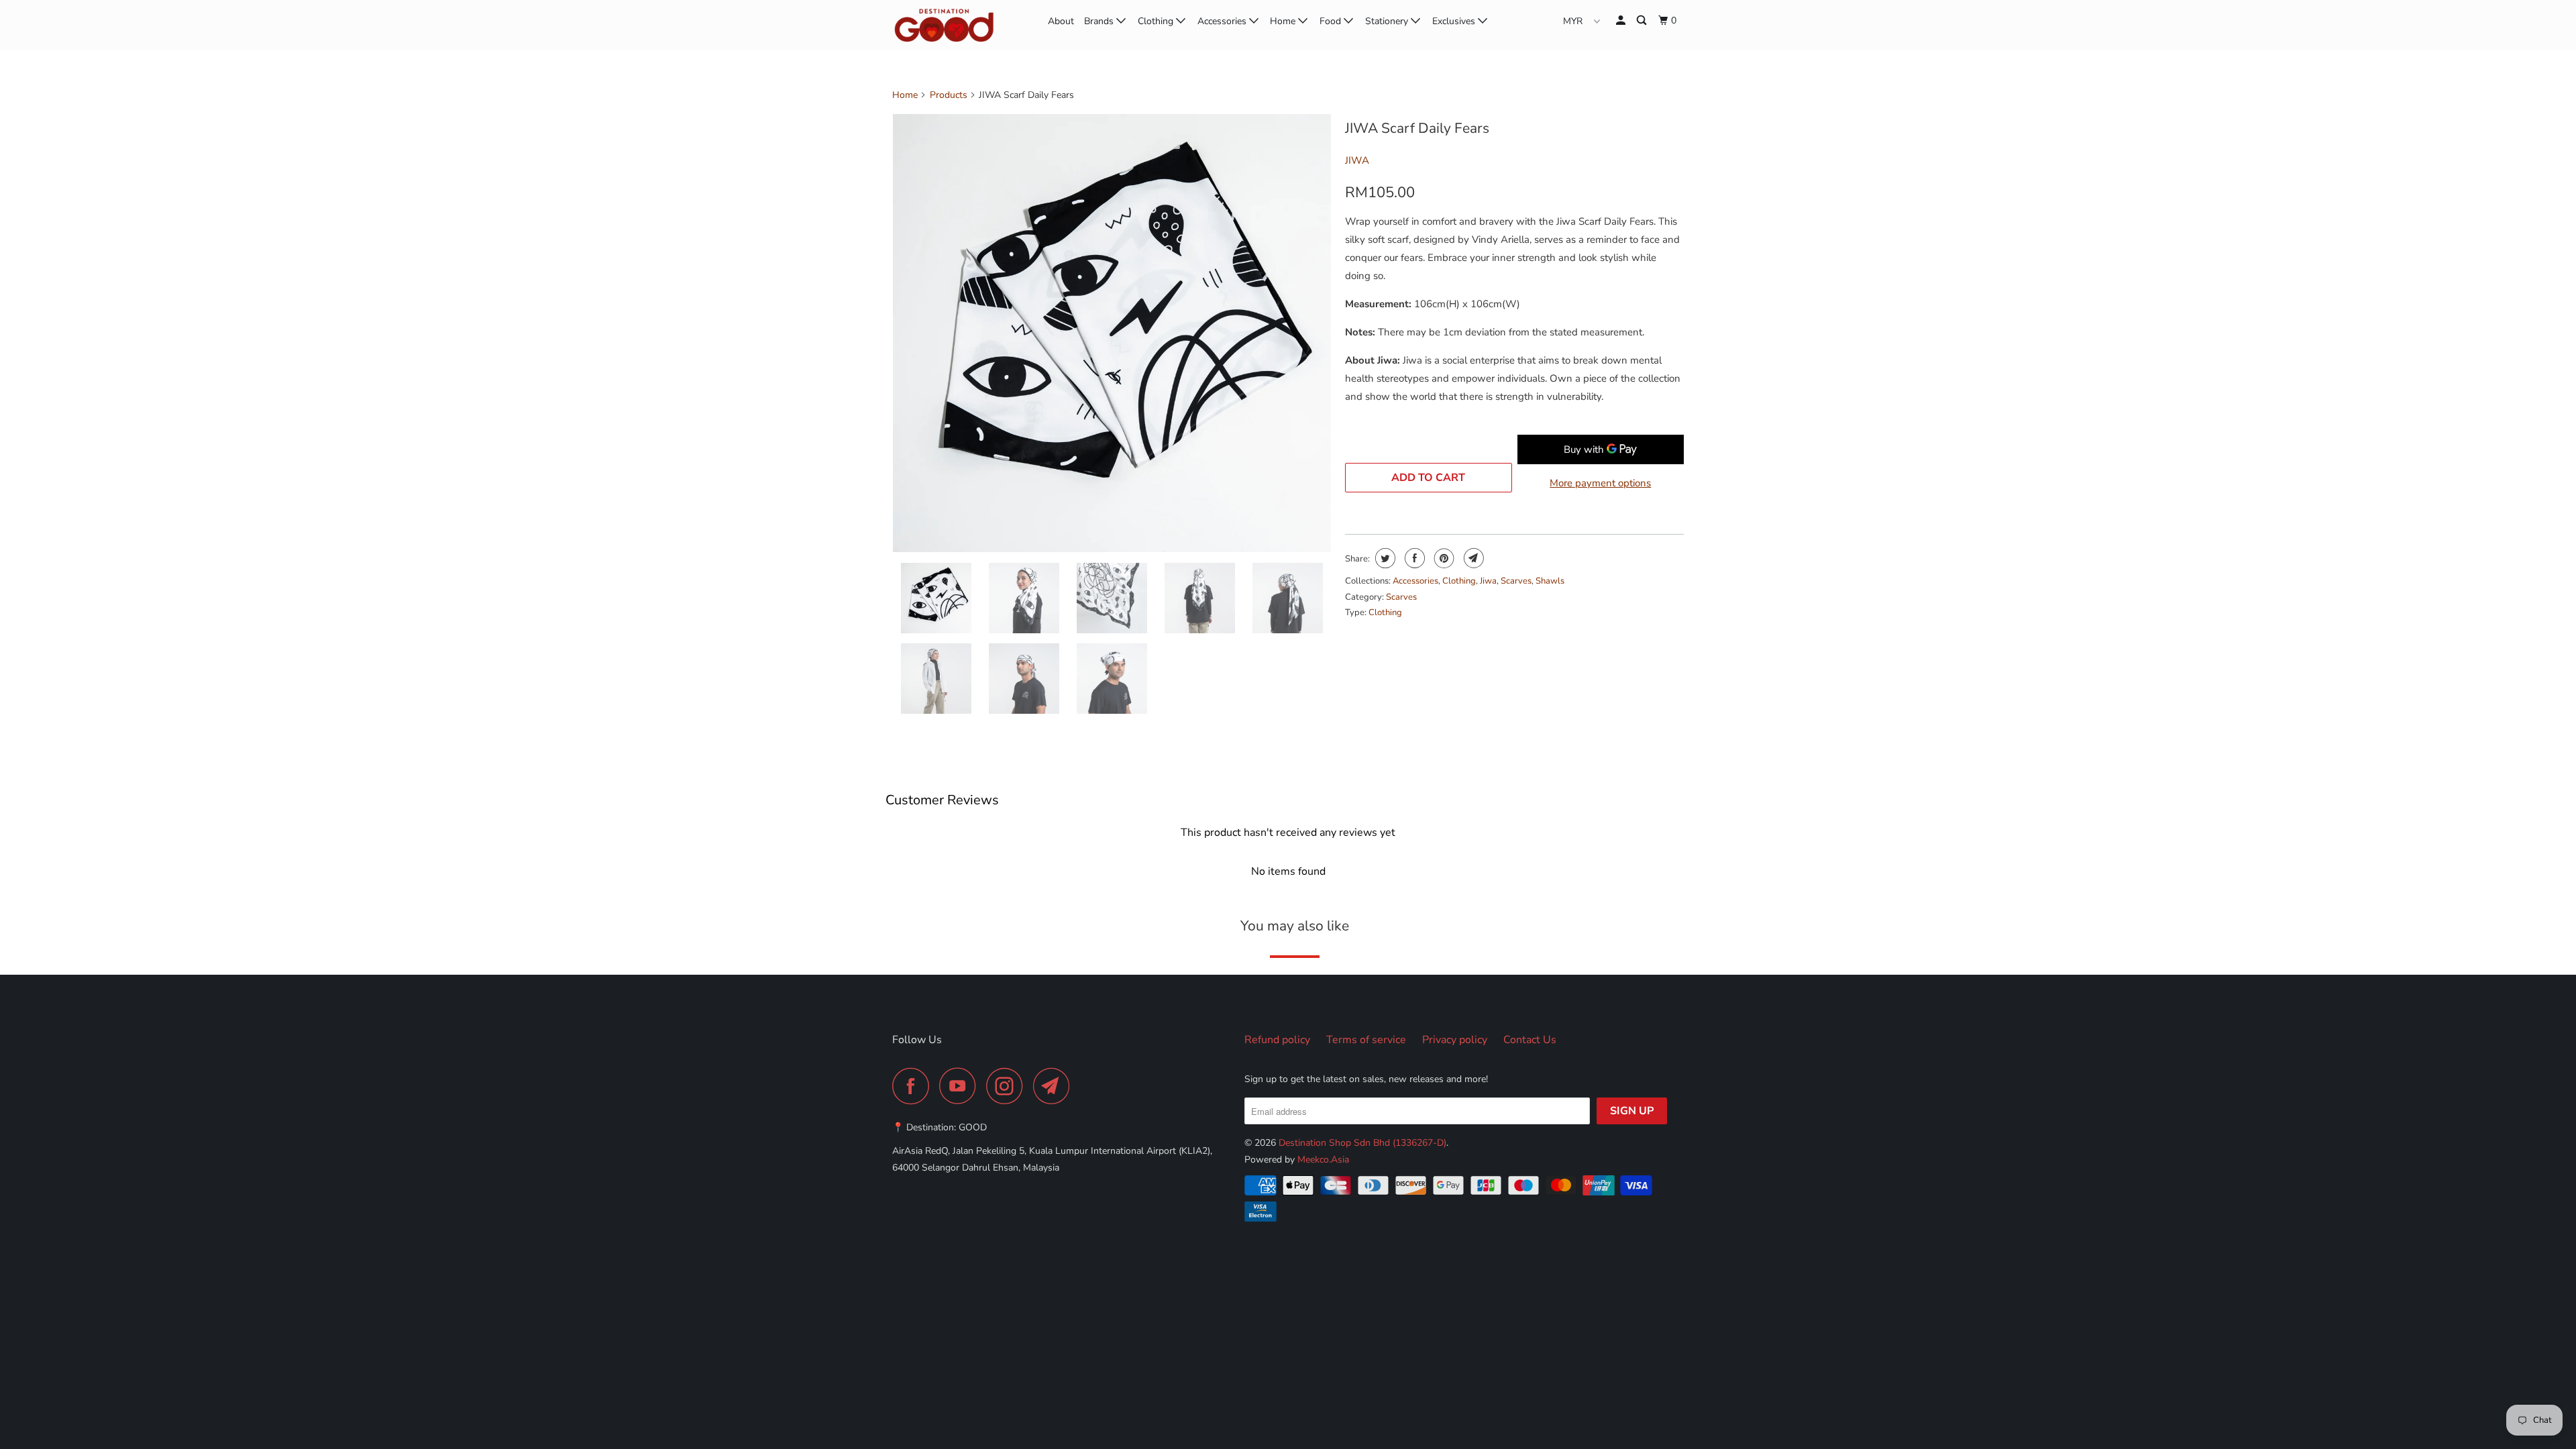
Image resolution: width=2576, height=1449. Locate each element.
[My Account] (1622, 21)
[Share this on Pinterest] (1443, 558)
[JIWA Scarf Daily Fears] (1112, 333)
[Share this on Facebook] (1413, 558)
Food (1332, 21)
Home (1284, 21)
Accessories (1223, 21)
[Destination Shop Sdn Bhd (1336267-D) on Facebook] (914, 1086)
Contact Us (1530, 1040)
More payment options (1600, 483)
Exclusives (1455, 21)
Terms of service (1366, 1040)
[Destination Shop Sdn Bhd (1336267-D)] (961, 25)
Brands (1100, 21)
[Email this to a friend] (1472, 558)
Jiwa (1488, 581)
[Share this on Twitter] (1384, 558)
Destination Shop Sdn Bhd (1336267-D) (1362, 1143)
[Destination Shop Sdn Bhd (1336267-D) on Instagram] (1008, 1086)
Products (949, 95)
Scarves (1516, 581)
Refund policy (1277, 1040)
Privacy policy (1455, 1040)
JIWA (1357, 160)
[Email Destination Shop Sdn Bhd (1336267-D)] (1055, 1086)
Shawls (1550, 581)
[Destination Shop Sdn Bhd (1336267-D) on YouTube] (961, 1086)
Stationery (1388, 21)
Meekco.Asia (1323, 1160)
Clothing (1157, 21)
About (1061, 21)
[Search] (1643, 21)
